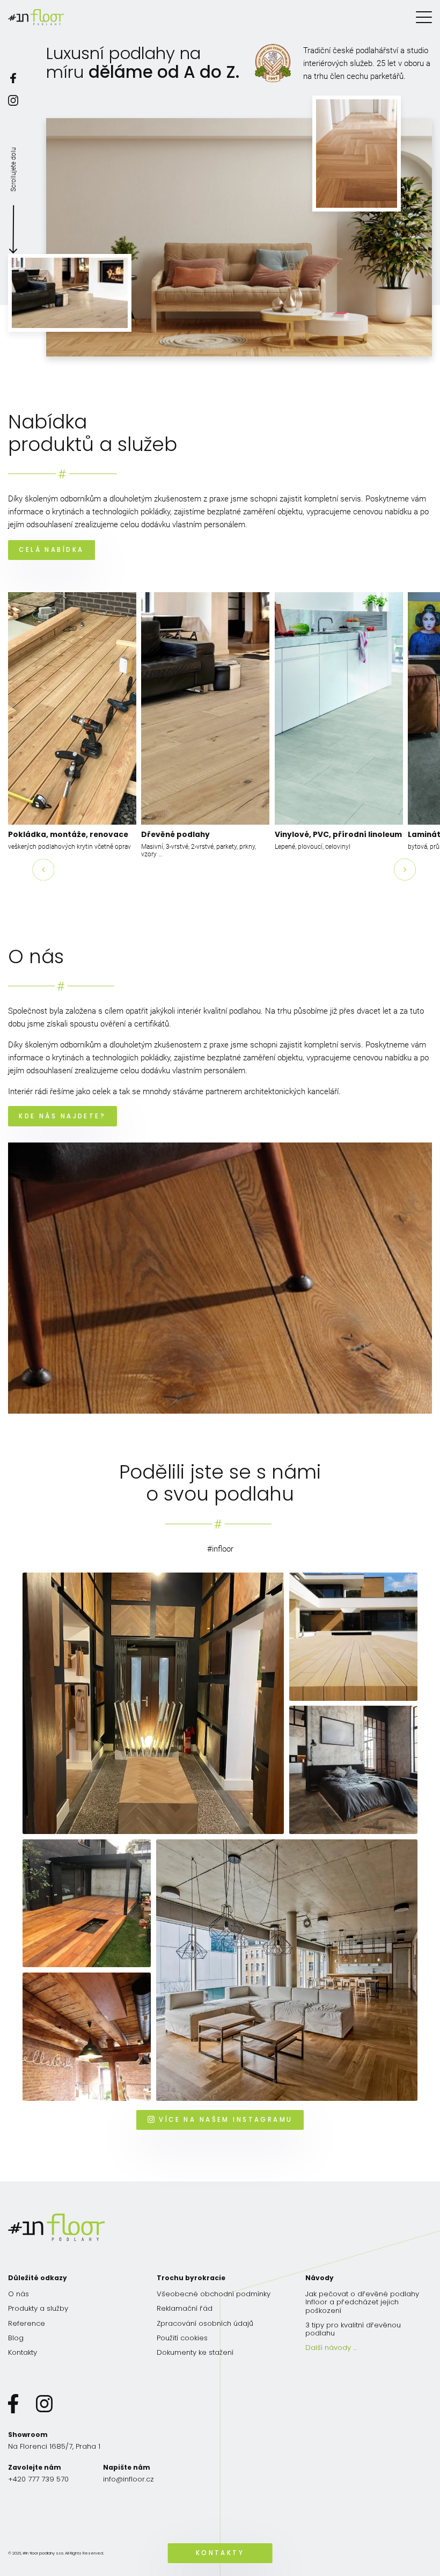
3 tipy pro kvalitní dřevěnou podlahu (353, 2329)
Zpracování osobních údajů (205, 2323)
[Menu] (424, 17)
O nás (19, 2294)
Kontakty (23, 2352)
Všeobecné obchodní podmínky (214, 2294)
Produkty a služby (38, 2308)
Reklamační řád (185, 2308)
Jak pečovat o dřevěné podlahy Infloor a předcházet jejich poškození (362, 2302)
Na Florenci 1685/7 (54, 2446)
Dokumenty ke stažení (195, 2352)
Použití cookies (182, 2338)
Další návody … (331, 2348)
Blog (16, 2338)
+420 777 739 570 (38, 2479)
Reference (27, 2323)
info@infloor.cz (129, 2479)
